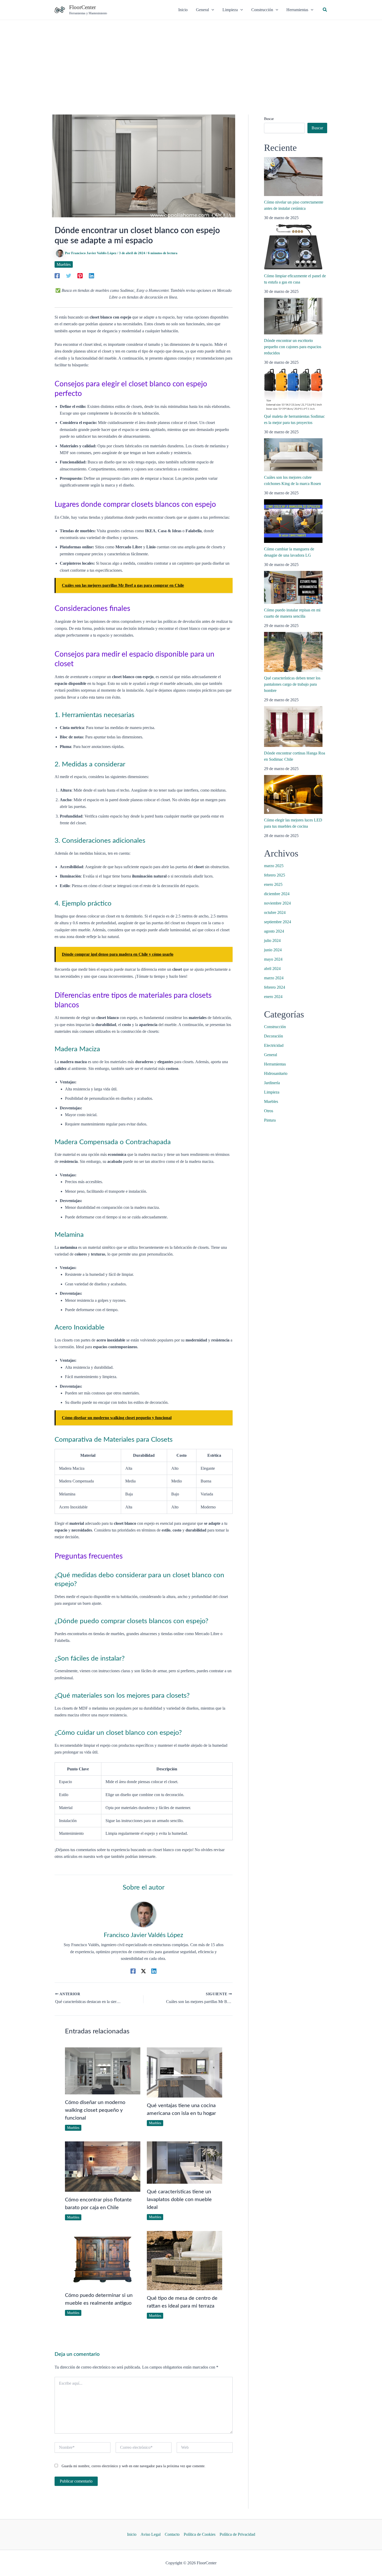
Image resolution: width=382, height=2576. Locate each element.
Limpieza (272, 1092)
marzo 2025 (274, 866)
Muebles (64, 264)
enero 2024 (273, 997)
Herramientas (275, 1064)
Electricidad (274, 1045)
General (271, 1055)
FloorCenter (83, 7)
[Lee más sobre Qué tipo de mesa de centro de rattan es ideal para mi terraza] (185, 2260)
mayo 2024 (273, 959)
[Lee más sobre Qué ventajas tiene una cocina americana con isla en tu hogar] (185, 2072)
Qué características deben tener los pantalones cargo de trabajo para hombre (292, 684)
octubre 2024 (275, 912)
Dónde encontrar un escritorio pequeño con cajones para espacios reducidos (293, 347)
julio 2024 (272, 940)
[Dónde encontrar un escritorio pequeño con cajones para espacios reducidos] (293, 316)
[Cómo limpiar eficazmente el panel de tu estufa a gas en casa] (293, 247)
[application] (212, 10)
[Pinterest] (80, 275)
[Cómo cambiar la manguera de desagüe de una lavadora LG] (293, 521)
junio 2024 (273, 950)
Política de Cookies (200, 2534)
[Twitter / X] (143, 1971)
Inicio (132, 2534)
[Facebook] (57, 275)
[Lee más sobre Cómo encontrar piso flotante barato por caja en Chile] (103, 2166)
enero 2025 (273, 884)
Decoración (274, 1036)
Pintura (270, 1120)
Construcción (275, 1027)
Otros (269, 1111)
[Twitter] (69, 275)
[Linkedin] (91, 275)
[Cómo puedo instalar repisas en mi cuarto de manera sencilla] (293, 587)
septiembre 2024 (278, 922)
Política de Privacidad (237, 2534)
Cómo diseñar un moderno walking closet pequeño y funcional (95, 2110)
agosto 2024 (274, 931)
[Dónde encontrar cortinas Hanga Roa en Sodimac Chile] (293, 727)
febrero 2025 (275, 875)
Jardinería (272, 1083)
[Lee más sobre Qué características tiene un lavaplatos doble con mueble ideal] (185, 2162)
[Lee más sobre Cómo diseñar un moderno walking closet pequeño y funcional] (103, 2070)
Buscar (269, 119)
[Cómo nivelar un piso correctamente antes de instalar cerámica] (293, 177)
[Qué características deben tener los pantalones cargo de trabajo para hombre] (293, 652)
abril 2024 (272, 969)
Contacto (172, 2534)
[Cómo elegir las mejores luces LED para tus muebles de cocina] (293, 794)
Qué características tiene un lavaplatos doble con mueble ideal (179, 2200)
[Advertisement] (191, 59)
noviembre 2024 (277, 903)
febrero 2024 (275, 987)
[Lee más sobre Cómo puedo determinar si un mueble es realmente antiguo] (103, 2259)
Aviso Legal (151, 2534)
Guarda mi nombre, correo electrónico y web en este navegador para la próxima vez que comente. (134, 2466)
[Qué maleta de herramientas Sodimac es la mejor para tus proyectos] (293, 389)
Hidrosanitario (276, 1073)
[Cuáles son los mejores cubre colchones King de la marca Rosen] (293, 455)
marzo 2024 (274, 978)
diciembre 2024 (277, 894)
